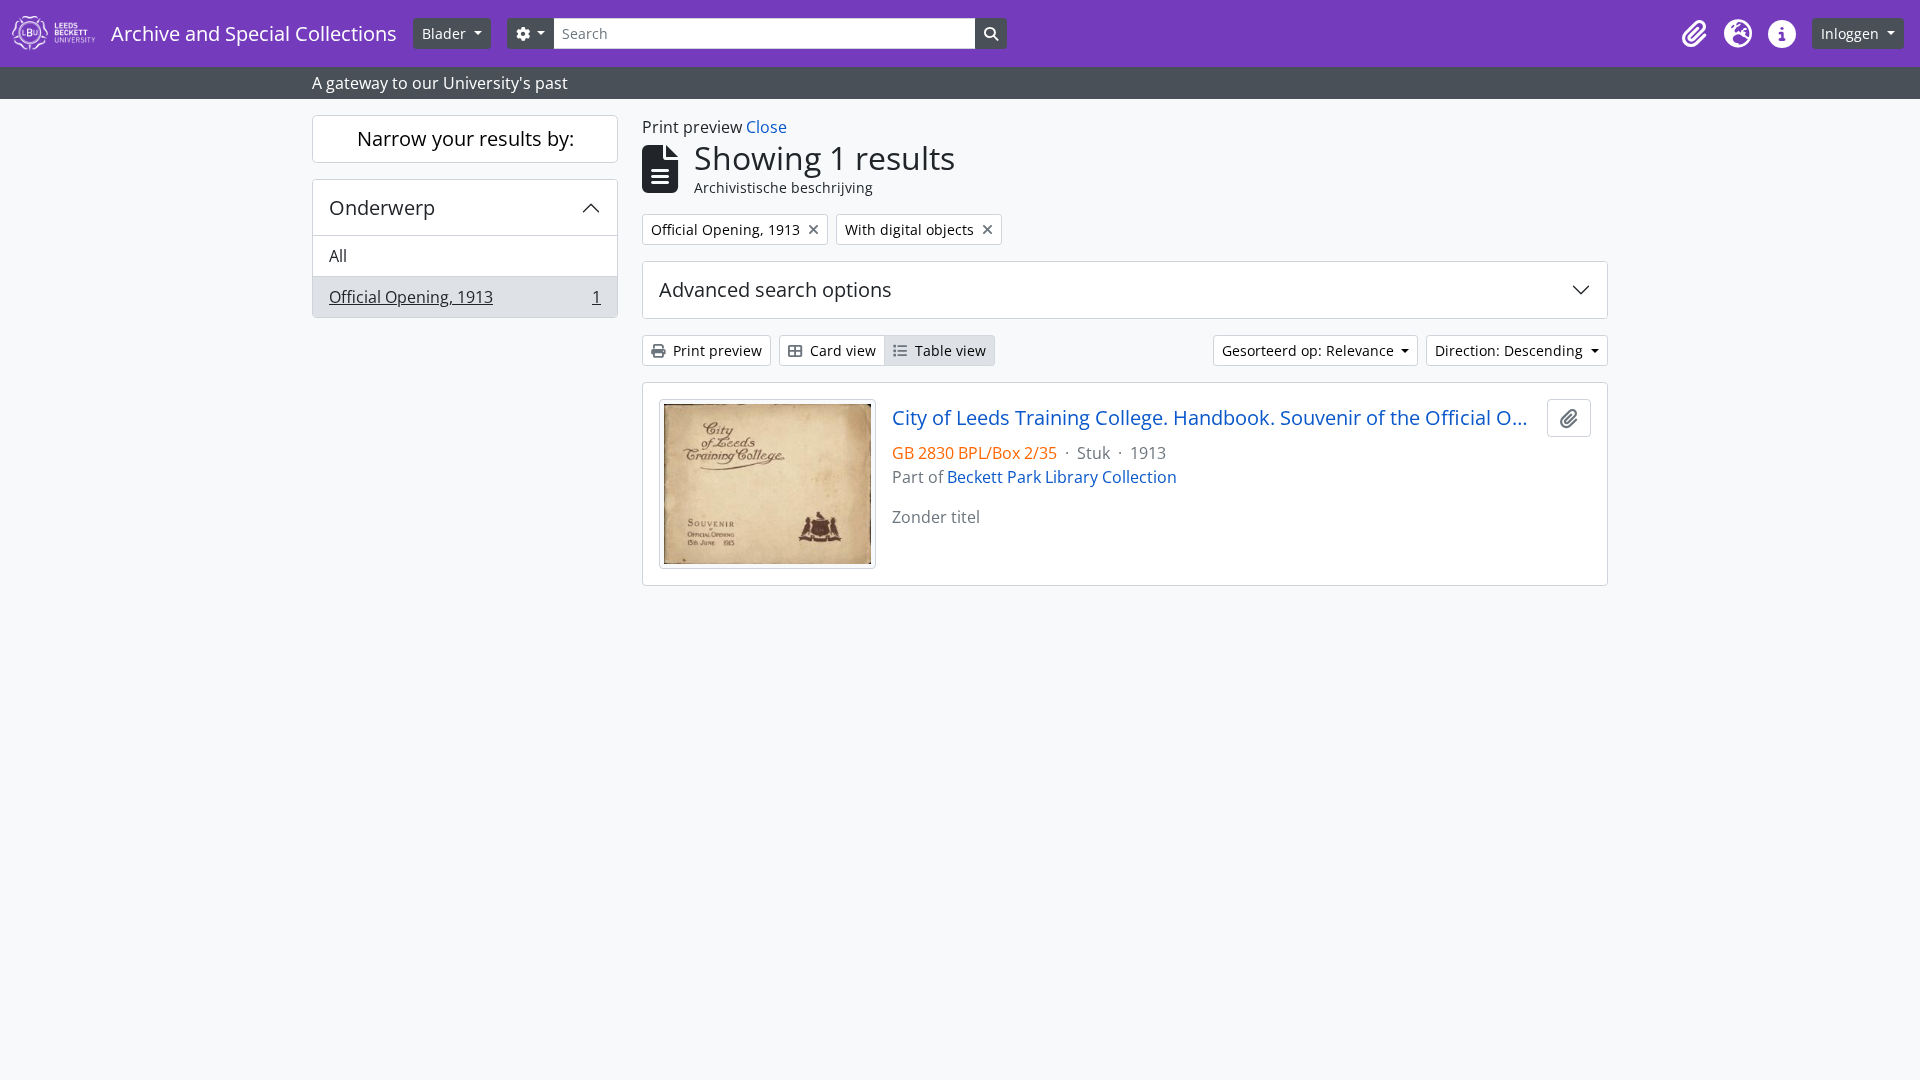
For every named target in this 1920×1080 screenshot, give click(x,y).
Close (766, 127)
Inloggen (1852, 33)
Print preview (715, 350)
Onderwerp (382, 207)
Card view (841, 350)
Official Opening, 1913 (464, 301)
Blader (446, 33)
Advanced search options (775, 289)
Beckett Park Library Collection (1062, 477)
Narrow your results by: (465, 138)
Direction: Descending (1511, 350)
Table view (948, 350)
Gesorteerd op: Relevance (1310, 350)
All (338, 256)
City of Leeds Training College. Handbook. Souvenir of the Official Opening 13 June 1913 (1215, 418)
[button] (1694, 34)
